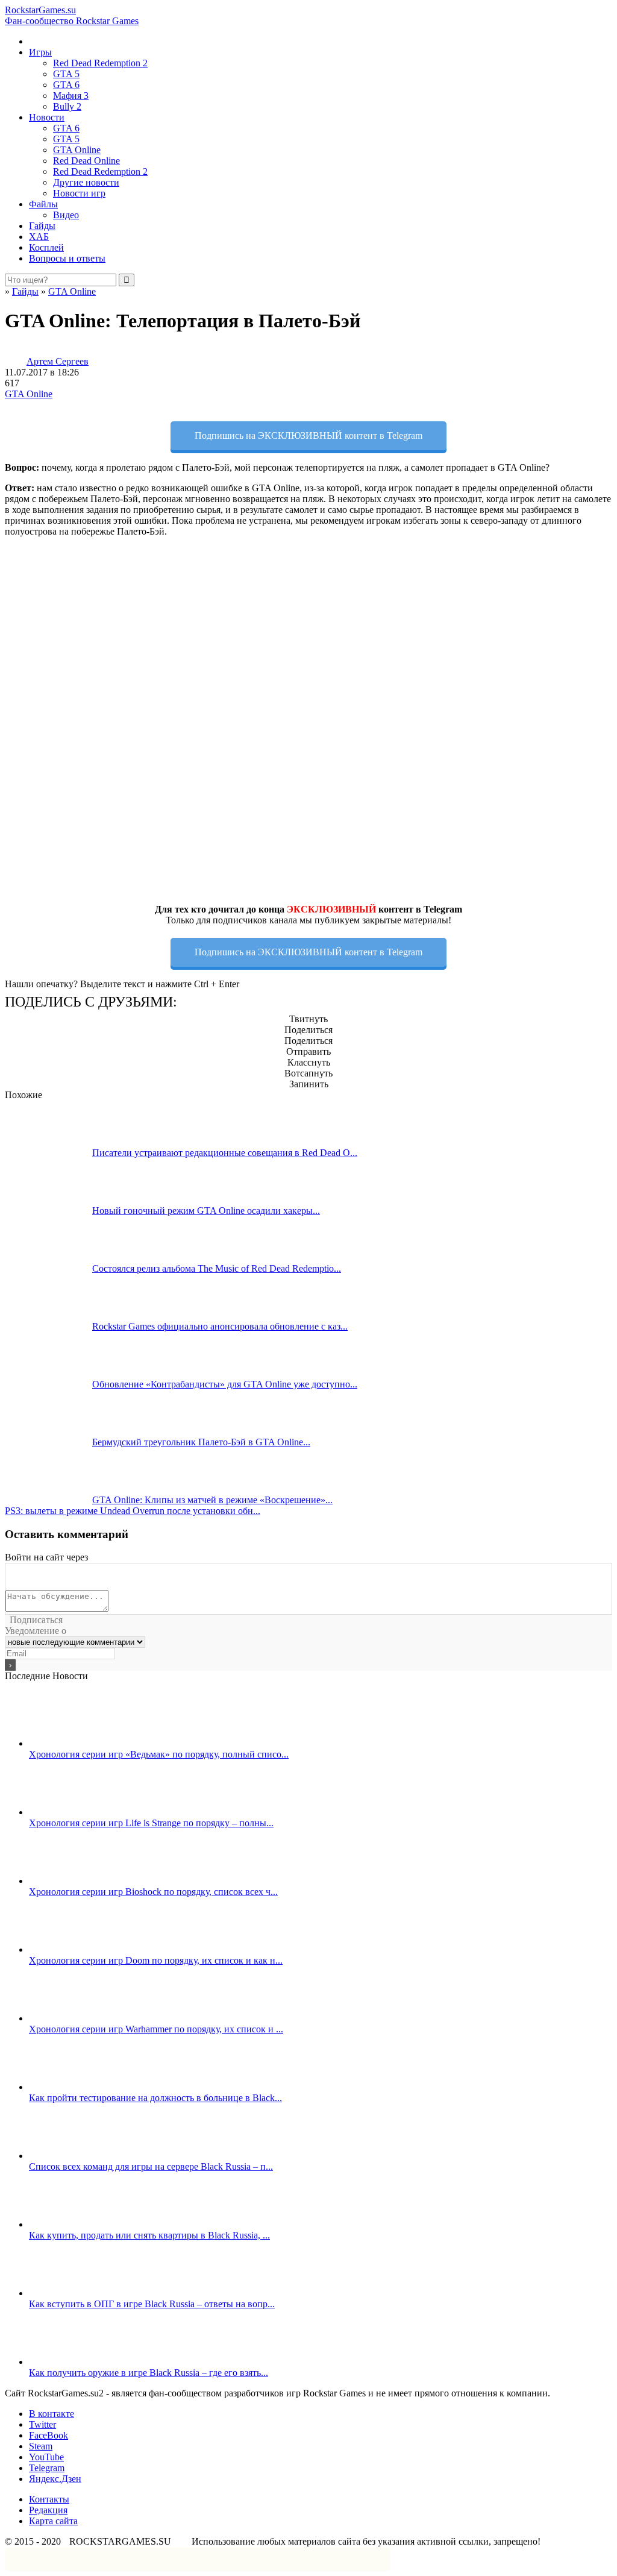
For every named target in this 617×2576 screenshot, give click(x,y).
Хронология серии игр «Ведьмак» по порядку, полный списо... (159, 1754)
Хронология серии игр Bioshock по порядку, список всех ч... (153, 1892)
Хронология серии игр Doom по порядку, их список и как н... (156, 1960)
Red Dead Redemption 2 (100, 63)
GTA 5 (66, 74)
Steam (41, 2446)
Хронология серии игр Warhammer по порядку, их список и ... (156, 2029)
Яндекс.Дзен (55, 2479)
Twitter (42, 2424)
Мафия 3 (71, 96)
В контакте (52, 2414)
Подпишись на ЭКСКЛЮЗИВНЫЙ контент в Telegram (308, 435)
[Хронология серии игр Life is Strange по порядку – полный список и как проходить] (73, 1812)
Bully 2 (67, 106)
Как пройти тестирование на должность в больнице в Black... (155, 2098)
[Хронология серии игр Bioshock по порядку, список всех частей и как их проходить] (73, 1881)
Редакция (48, 2510)
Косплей (46, 247)
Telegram (47, 2468)
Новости (47, 117)
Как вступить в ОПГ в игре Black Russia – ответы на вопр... (152, 2304)
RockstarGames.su (72, 15)
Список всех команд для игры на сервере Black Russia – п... (151, 2166)
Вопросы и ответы (67, 258)
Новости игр (79, 193)
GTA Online (77, 150)
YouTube (46, 2457)
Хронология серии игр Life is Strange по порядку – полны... (151, 1823)
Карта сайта (53, 2521)
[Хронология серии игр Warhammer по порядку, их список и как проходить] (73, 2018)
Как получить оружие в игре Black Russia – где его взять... (149, 2373)
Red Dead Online (86, 161)
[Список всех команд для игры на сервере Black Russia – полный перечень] (73, 2156)
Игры (40, 52)
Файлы (43, 204)
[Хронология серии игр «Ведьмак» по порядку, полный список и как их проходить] (73, 1743)
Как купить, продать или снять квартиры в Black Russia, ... (149, 2235)
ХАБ (39, 237)
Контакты (49, 2499)
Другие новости (86, 182)
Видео (66, 215)
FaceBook (49, 2435)
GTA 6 (66, 85)
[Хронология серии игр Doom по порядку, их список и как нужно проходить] (73, 1949)
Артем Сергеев (58, 361)
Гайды (42, 226)
